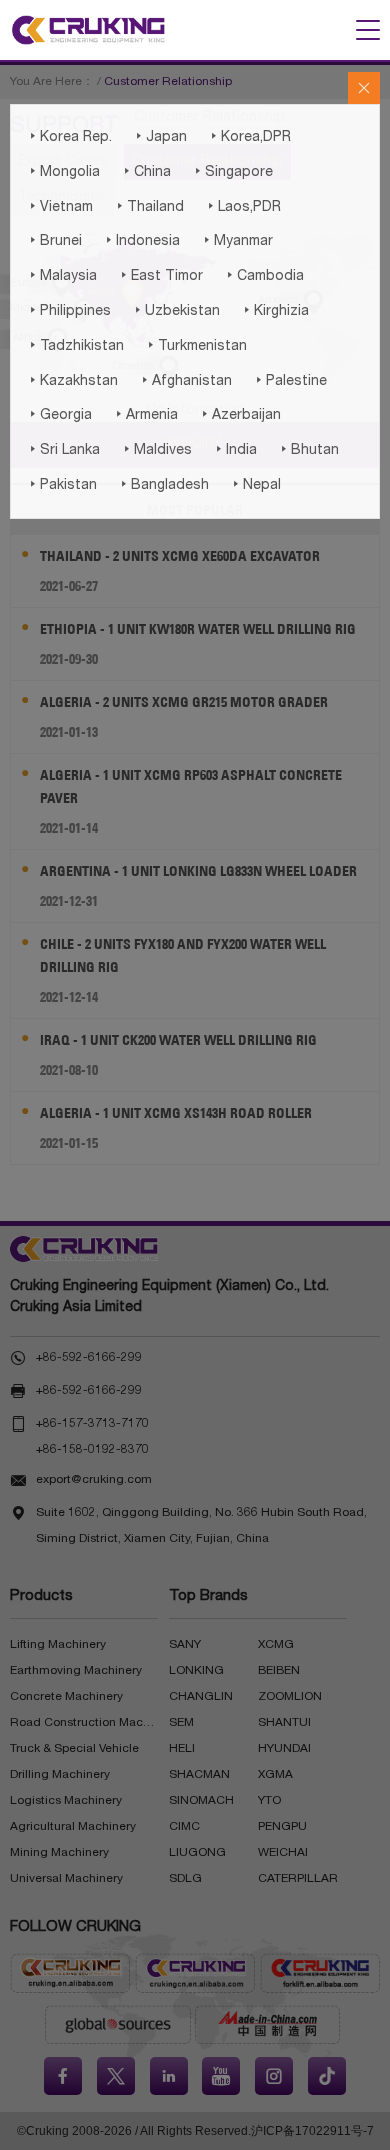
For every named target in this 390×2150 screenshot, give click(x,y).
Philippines (68, 311)
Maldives (156, 450)
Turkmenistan (195, 346)
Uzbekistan (175, 311)
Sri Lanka (63, 450)
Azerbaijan (239, 415)
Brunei (54, 241)
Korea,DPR (249, 137)
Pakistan (61, 485)
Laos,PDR (242, 207)
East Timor (160, 276)
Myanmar (236, 241)
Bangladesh (163, 485)
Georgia (59, 415)
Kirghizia (274, 311)
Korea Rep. (69, 137)
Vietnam (59, 207)
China (145, 172)
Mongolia (63, 172)
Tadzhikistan (75, 346)
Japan (159, 137)
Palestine (289, 381)
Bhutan (308, 450)
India (234, 450)
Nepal (255, 485)
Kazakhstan (72, 381)
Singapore (232, 172)
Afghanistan (185, 381)
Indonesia (141, 241)
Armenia (145, 415)
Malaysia (61, 276)
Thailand (148, 207)
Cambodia (263, 276)
